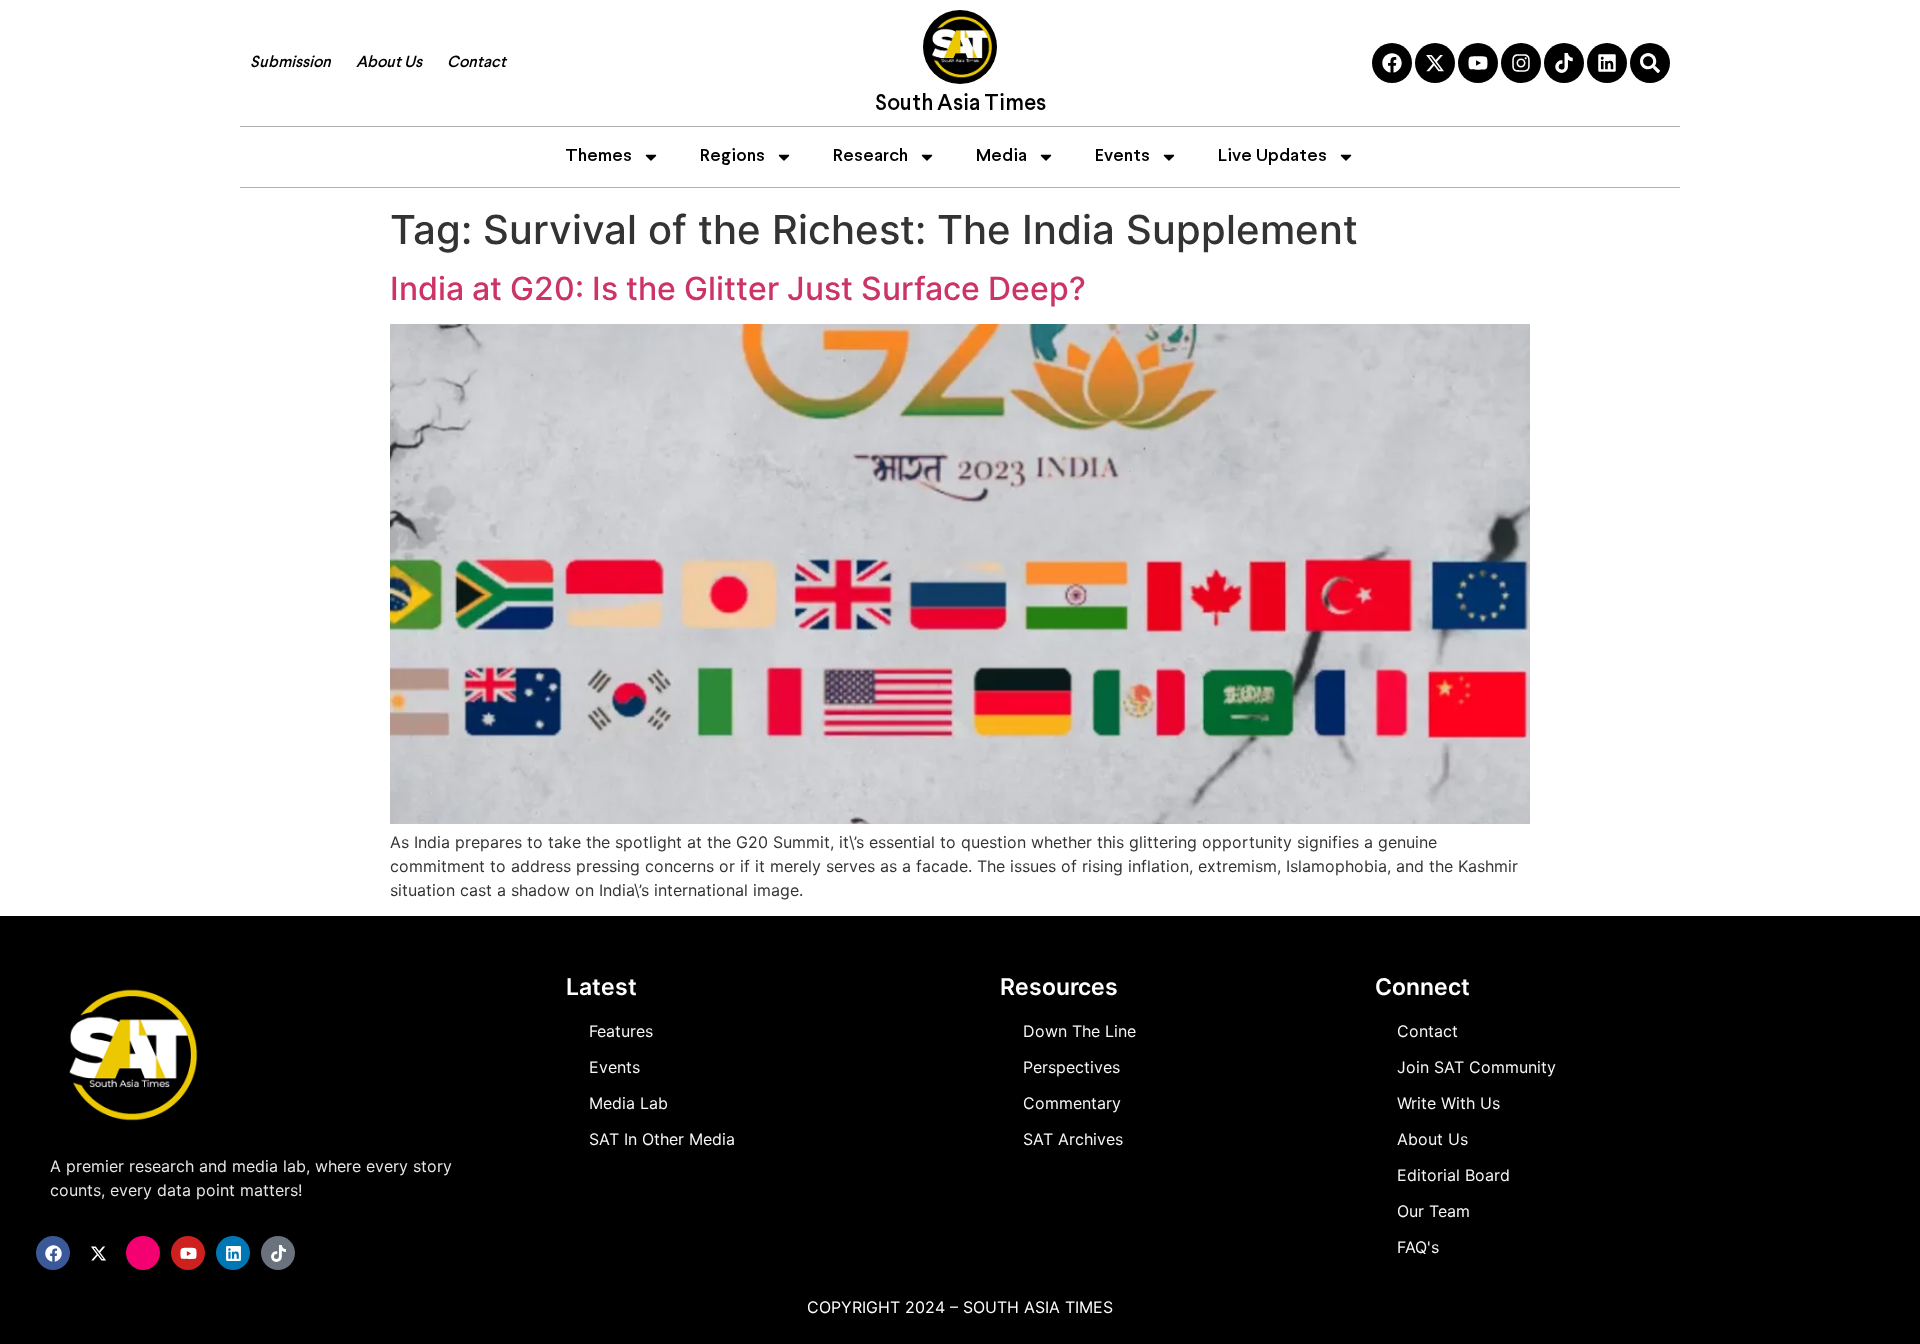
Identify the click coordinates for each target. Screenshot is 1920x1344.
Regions (732, 156)
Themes (598, 156)
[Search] (1650, 63)
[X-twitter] (1435, 63)
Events (1122, 156)
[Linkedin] (1607, 63)
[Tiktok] (1564, 63)
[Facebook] (1392, 63)
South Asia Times (960, 104)
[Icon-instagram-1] (143, 1253)
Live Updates (1272, 156)
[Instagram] (1521, 63)
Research (870, 156)
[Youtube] (1478, 63)
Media (1001, 156)
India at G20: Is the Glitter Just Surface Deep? (738, 288)
